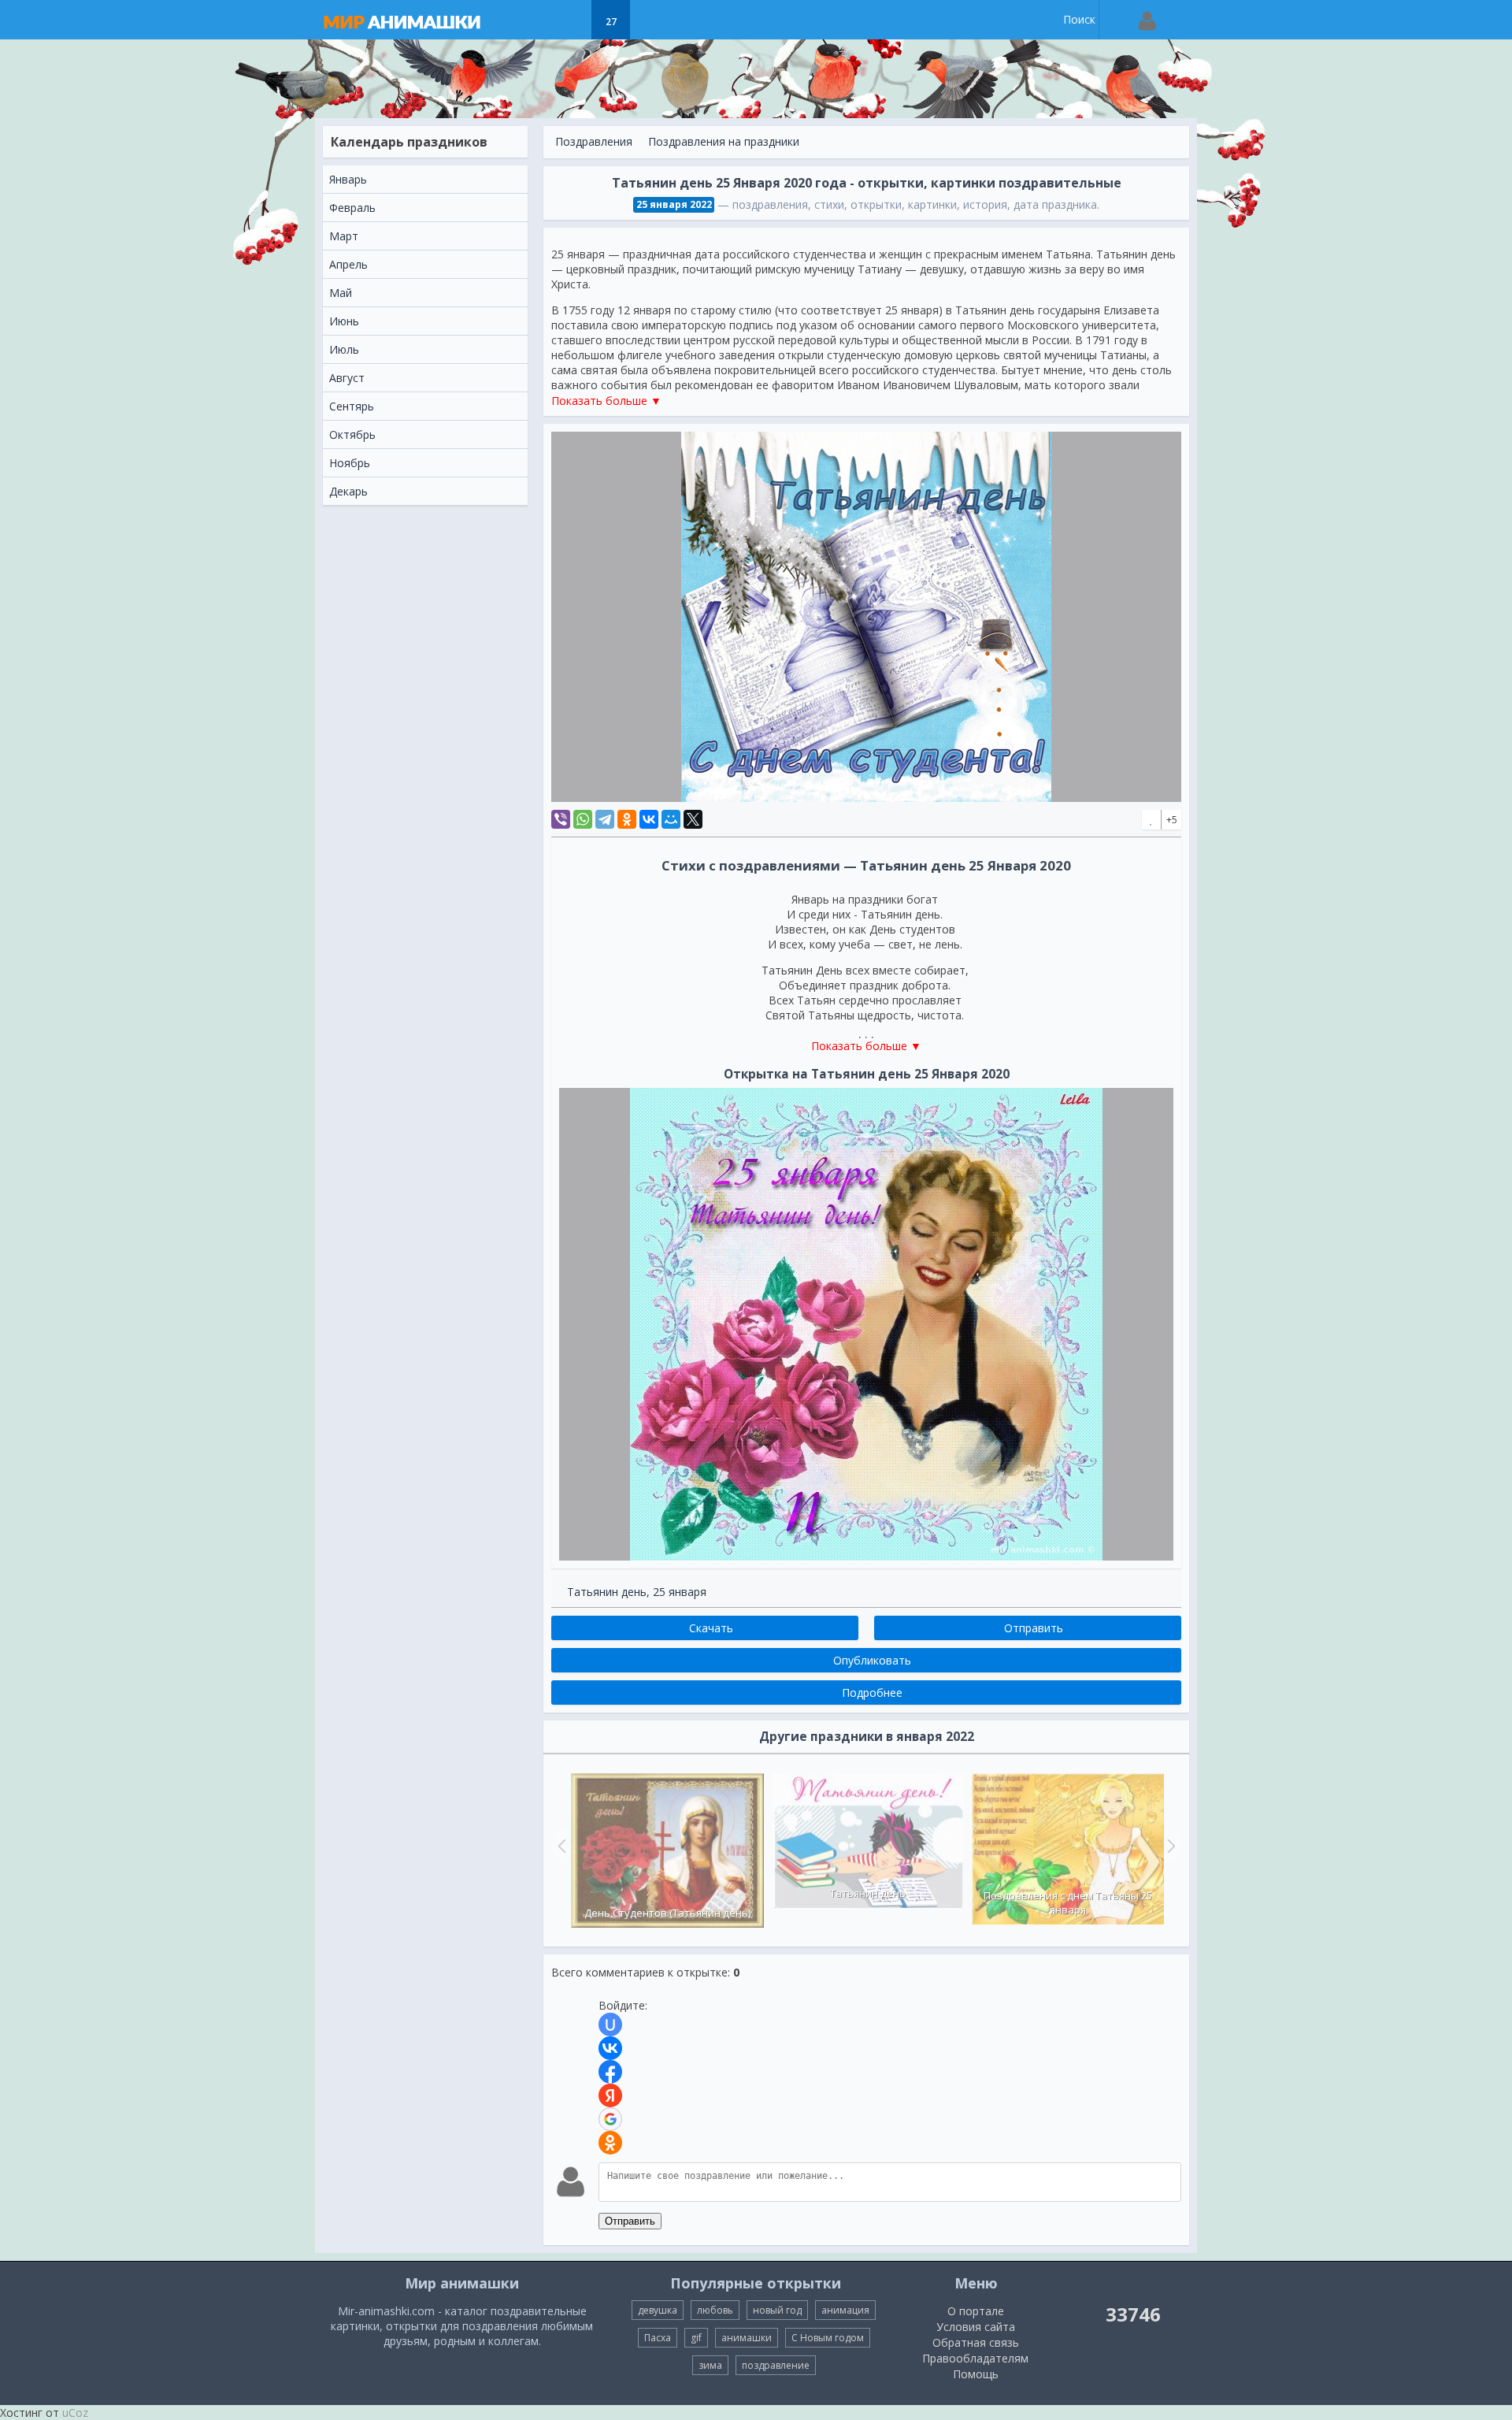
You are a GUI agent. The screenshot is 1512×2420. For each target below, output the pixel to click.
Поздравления (594, 141)
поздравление (776, 2365)
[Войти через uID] (610, 2025)
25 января (680, 1592)
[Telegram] (605, 819)
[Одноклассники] (627, 819)
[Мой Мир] (671, 819)
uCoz (75, 2413)
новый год (777, 2310)
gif (696, 2338)
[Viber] (561, 819)
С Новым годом (828, 2338)
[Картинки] (571, 20)
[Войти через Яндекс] (610, 2095)
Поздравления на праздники (724, 141)
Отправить (630, 2221)
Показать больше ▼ (606, 401)
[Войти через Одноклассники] (610, 2143)
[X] (693, 819)
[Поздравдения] (650, 20)
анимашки (747, 2338)
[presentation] (560, 1846)
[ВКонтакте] (649, 819)
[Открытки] (532, 20)
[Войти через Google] (610, 2119)
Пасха (658, 2338)
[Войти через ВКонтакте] (610, 2048)
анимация (845, 2310)
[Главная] (417, 20)
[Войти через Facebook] (610, 2072)
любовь (715, 2310)
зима (710, 2365)
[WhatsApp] (583, 819)
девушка (658, 2310)
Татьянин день (607, 1592)
